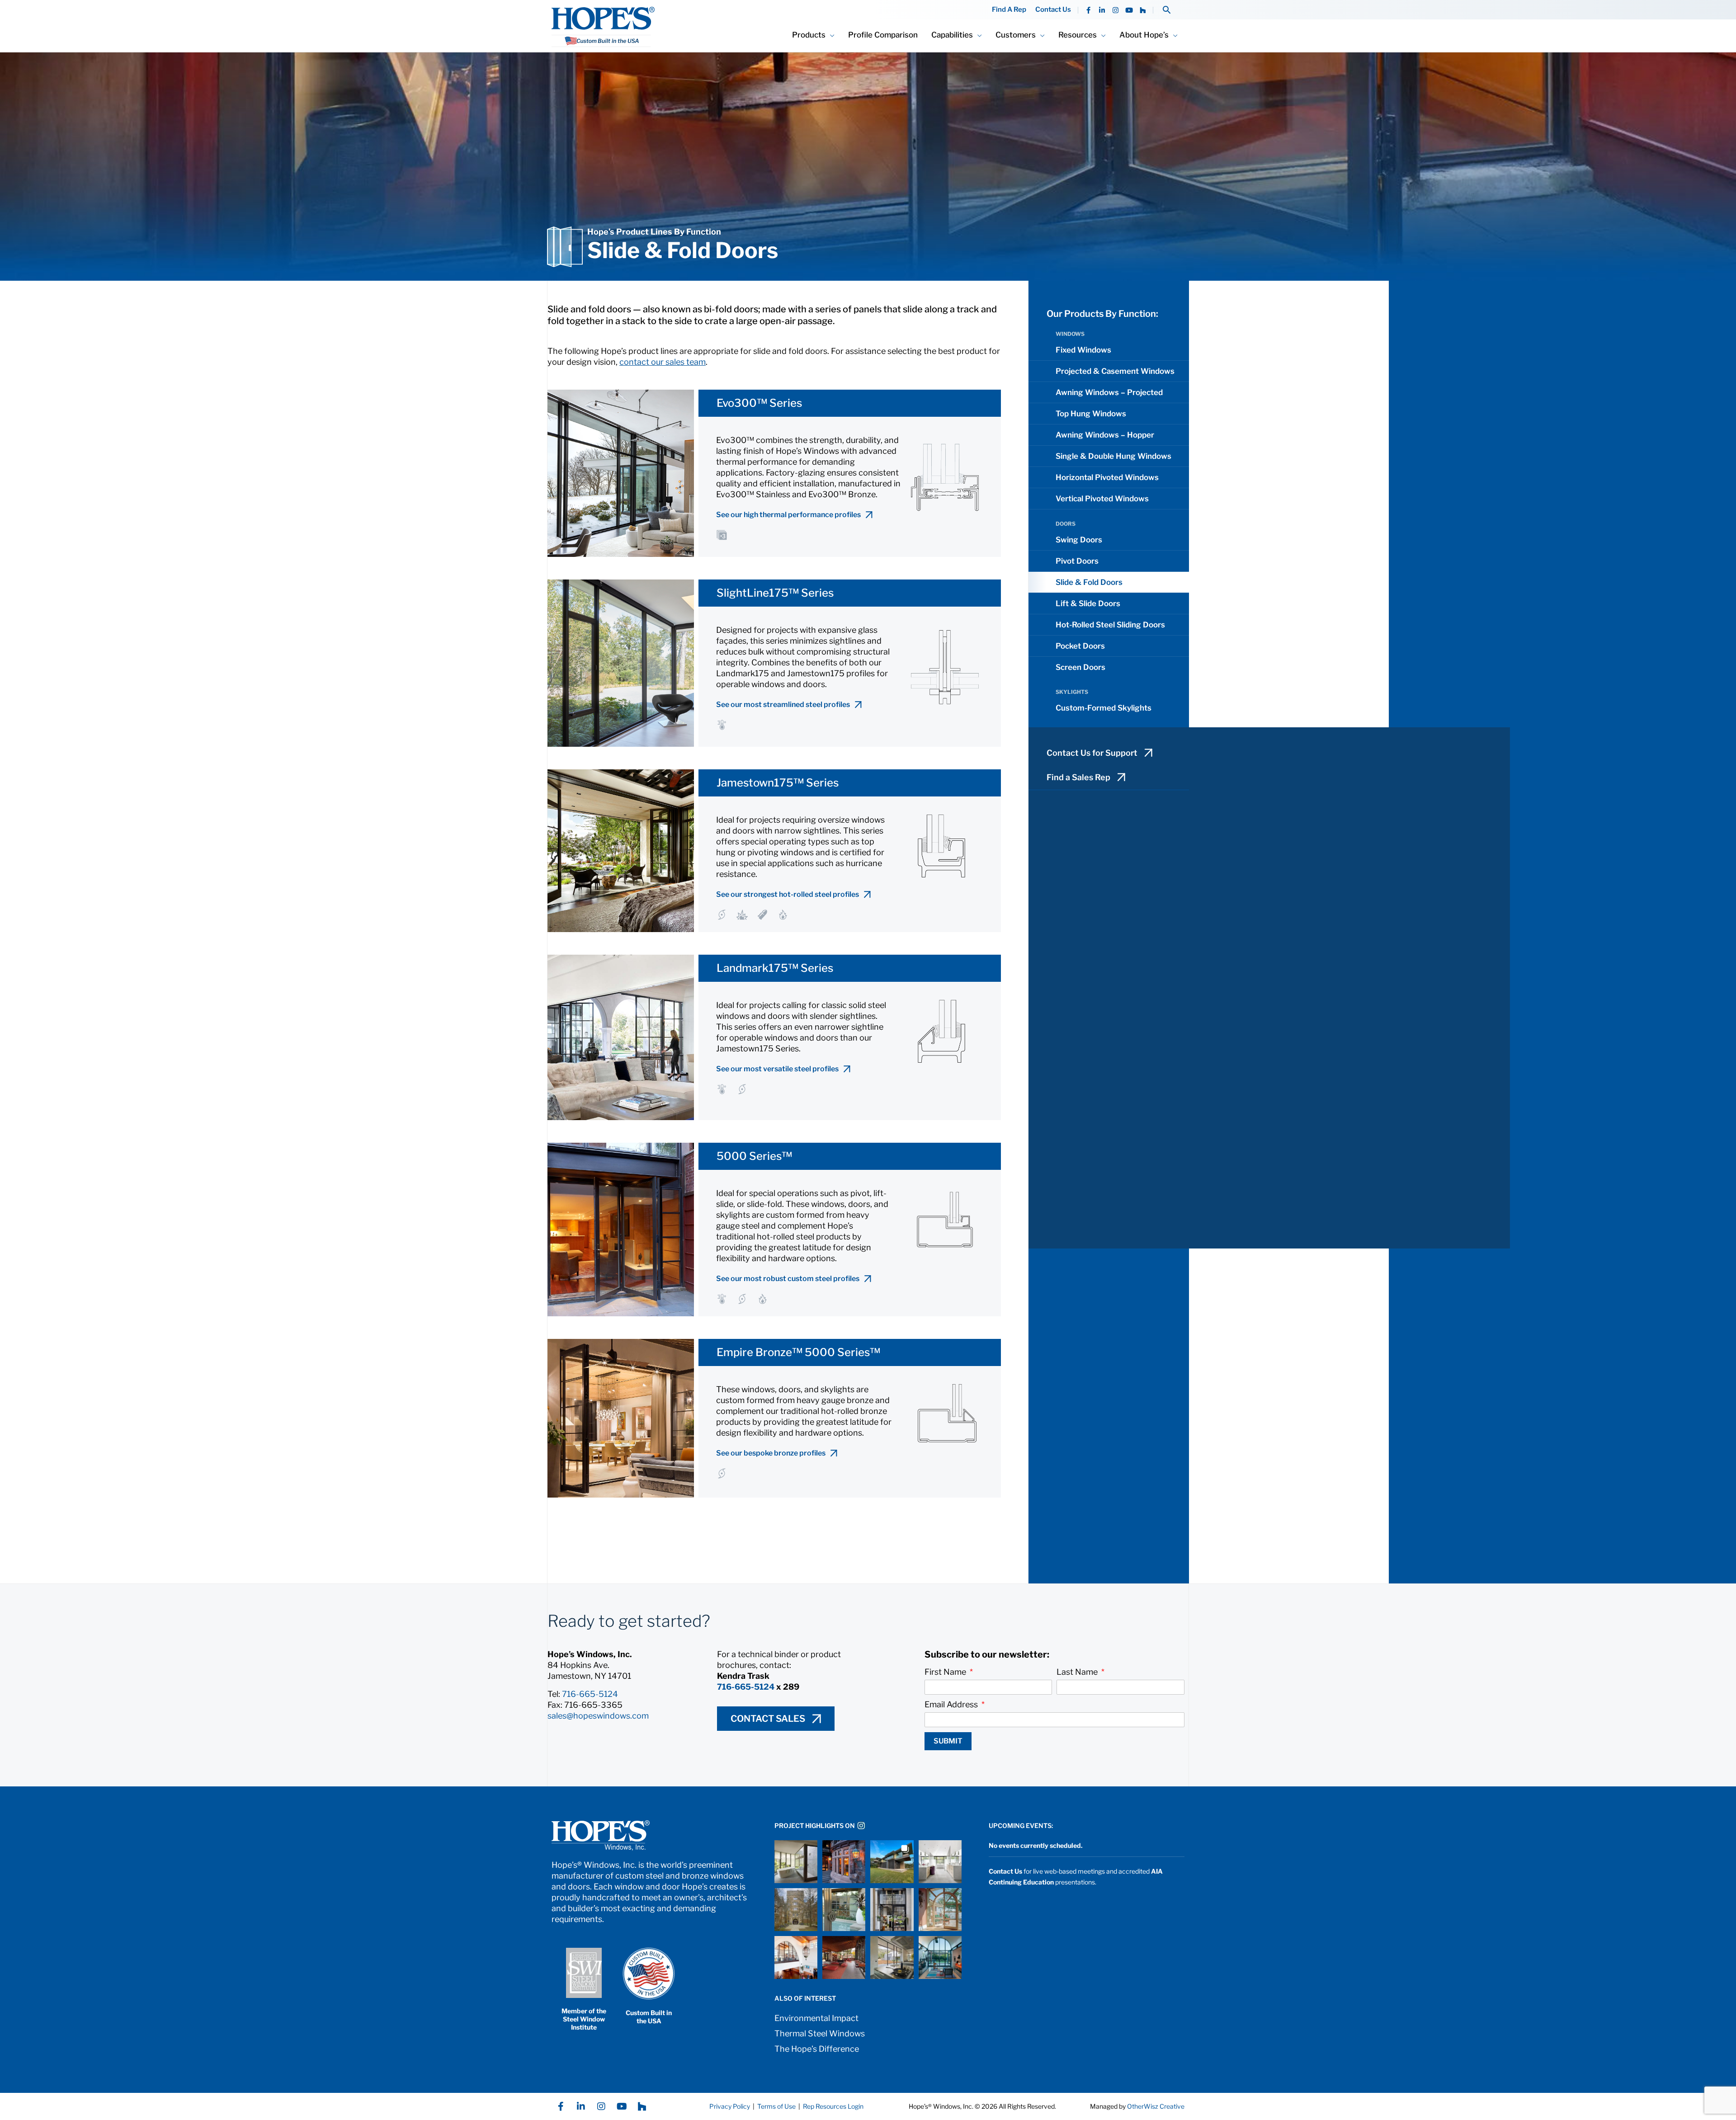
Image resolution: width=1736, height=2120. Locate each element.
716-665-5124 (590, 1694)
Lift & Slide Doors (1088, 603)
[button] (1167, 10)
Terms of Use (776, 2106)
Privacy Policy (730, 2106)
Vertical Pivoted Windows (1102, 499)
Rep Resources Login (833, 2106)
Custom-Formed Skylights (1104, 708)
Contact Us (1053, 10)
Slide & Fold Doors (1089, 582)
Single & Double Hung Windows (1113, 456)
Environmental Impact (816, 2018)
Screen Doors (1080, 667)
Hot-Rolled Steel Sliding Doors (1110, 625)
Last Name (1078, 1672)
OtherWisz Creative (1156, 2106)
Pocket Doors (1080, 646)
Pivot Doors (1077, 561)
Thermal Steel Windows (820, 2033)
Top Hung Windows (1091, 414)
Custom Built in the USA (649, 2017)
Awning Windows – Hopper (1105, 435)
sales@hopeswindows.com (598, 1716)
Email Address (952, 1704)
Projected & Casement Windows (1115, 371)
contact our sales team (663, 362)
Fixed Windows (1083, 350)
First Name (946, 1672)
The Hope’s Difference (817, 2049)
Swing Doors (1079, 540)
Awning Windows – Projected (1109, 392)
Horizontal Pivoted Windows (1107, 477)
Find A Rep (1009, 10)
